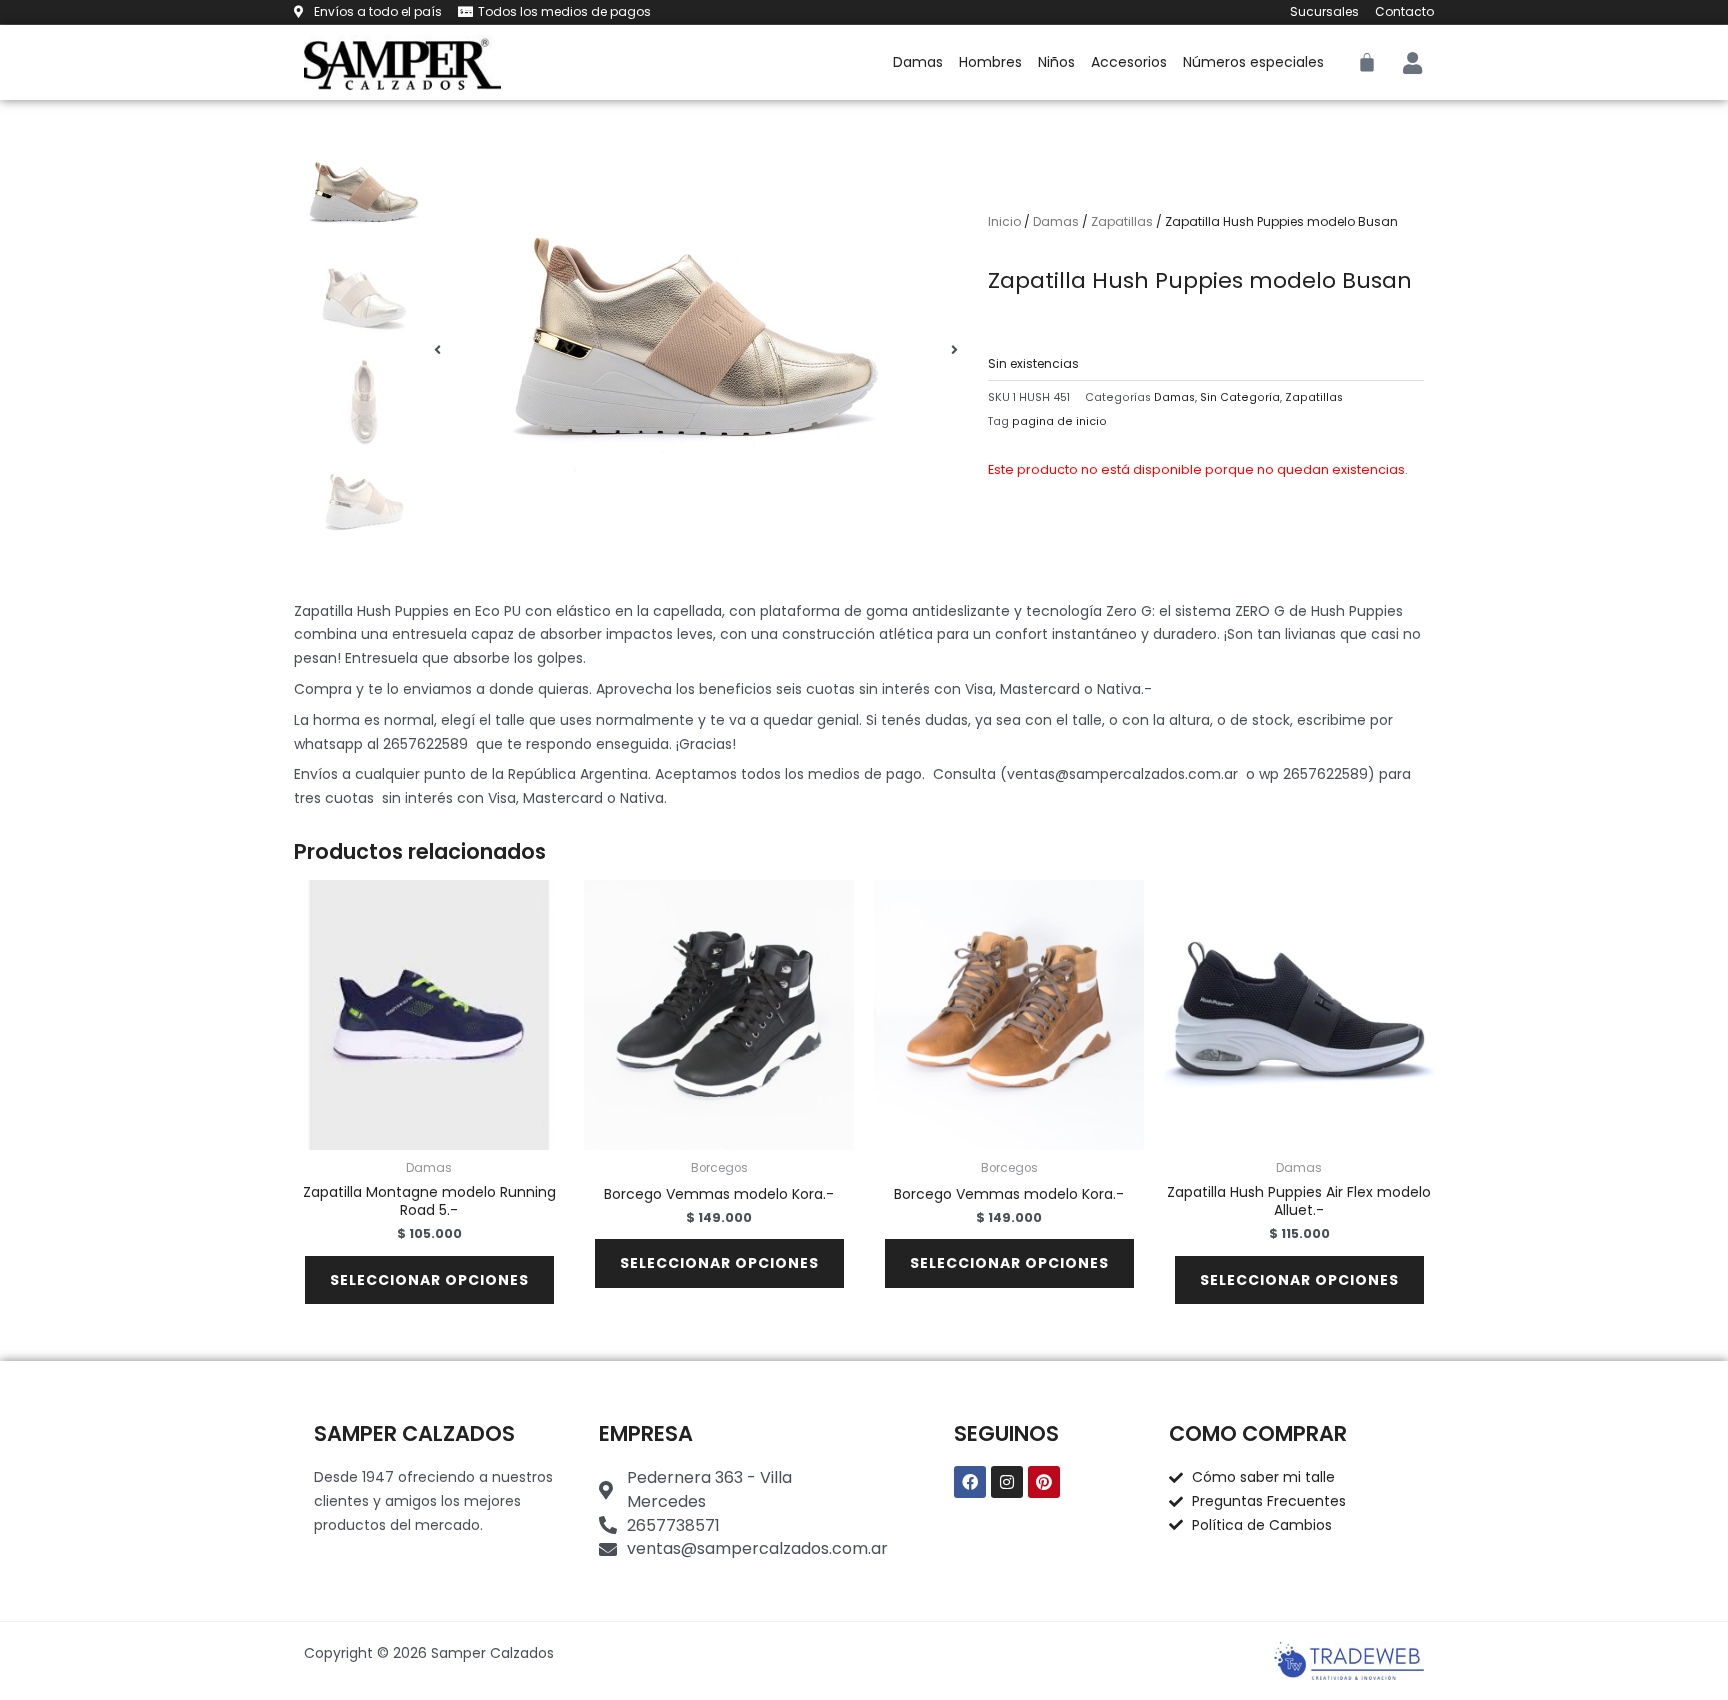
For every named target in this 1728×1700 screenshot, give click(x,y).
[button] (437, 350)
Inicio (1004, 221)
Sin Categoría (1240, 397)
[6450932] (696, 350)
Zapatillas (1122, 221)
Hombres (990, 62)
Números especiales (1253, 62)
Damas (918, 62)
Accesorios (1129, 62)
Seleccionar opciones (429, 1280)
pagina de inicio (1059, 421)
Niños (1056, 62)
